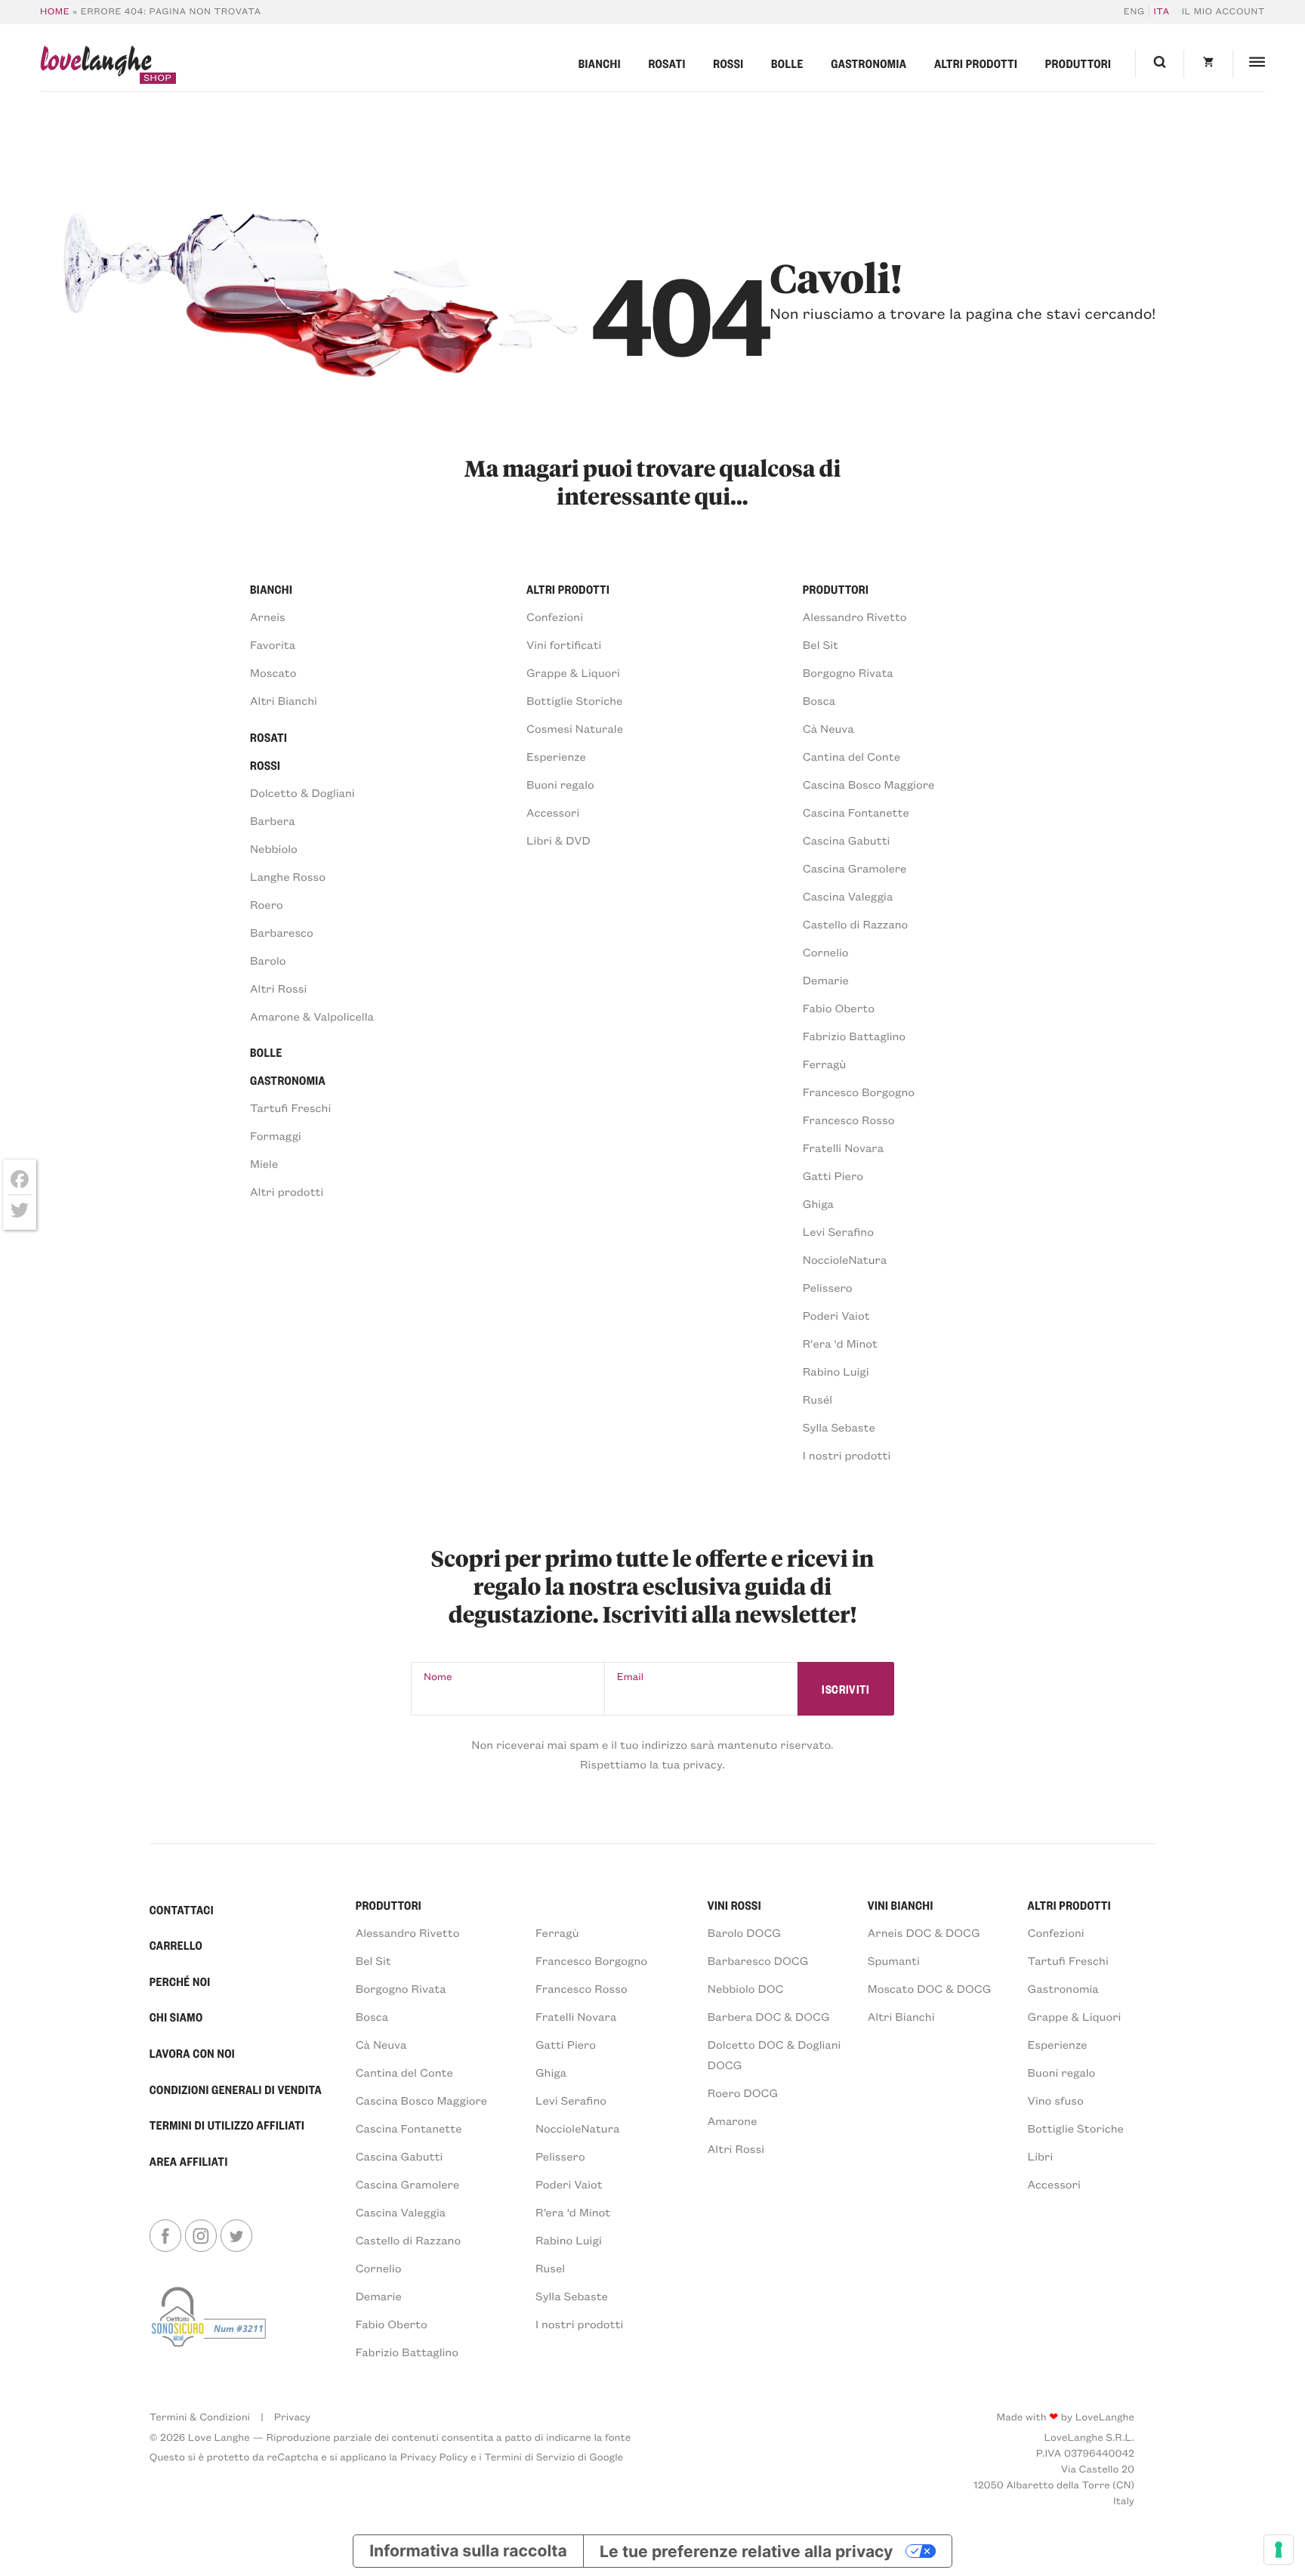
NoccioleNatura (845, 1259)
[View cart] (1208, 64)
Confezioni (555, 616)
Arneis (268, 616)
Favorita (273, 644)
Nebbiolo (274, 848)
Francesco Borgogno (859, 1092)
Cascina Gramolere (855, 868)
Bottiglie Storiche (574, 700)
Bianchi (600, 63)
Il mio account (1224, 11)
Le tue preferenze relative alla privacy (746, 2551)
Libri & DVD (558, 840)
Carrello (176, 1945)
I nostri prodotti (847, 1455)
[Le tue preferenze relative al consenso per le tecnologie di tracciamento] (1279, 2550)
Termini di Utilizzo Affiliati (227, 2125)
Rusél (818, 1399)
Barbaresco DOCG (758, 1960)
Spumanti (894, 1960)
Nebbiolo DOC (746, 1988)
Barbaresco (282, 932)
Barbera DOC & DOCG (769, 2016)
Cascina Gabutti (847, 840)
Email (631, 1676)
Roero (267, 904)
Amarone (733, 2120)
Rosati (666, 63)
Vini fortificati (564, 644)
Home (55, 11)
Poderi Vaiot (836, 1315)
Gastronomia (868, 63)
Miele (264, 1163)
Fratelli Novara (843, 1147)
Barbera (273, 820)
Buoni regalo (560, 784)
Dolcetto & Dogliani (302, 792)
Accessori (553, 812)
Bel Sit (821, 644)
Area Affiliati (189, 2161)
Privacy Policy (434, 2456)
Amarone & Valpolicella (312, 1016)
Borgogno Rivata (848, 672)
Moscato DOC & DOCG (930, 1988)
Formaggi (276, 1135)
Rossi (728, 63)
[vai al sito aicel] (210, 2322)
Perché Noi (180, 1981)
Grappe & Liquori (573, 672)
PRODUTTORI (389, 1905)
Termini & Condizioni (200, 2416)
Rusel (550, 2268)
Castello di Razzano (856, 924)
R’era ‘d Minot (573, 2212)
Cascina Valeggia (848, 896)
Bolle (787, 63)
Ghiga (818, 1203)
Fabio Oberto (839, 1008)
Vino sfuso (1056, 2100)
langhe (96, 64)
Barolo (268, 960)
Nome (438, 1676)
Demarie (826, 980)
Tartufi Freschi (290, 1107)
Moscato (273, 672)
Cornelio (826, 952)
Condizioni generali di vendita (236, 2090)
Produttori (1078, 63)
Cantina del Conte (851, 756)
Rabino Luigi (836, 1371)
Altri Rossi (278, 988)
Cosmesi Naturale (575, 728)
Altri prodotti (976, 63)
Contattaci (182, 1910)
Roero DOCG (743, 2093)
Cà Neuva (828, 728)
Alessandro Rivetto (855, 616)
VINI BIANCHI (901, 1905)
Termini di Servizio (529, 2456)
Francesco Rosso (849, 1120)
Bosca (819, 700)
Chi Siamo (176, 2017)
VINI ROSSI (734, 1905)
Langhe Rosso (288, 876)
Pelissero (828, 1287)
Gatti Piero (833, 1175)
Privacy (292, 2416)
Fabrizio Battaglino (854, 1036)
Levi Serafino (838, 1231)
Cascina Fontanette (856, 812)
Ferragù (825, 1064)
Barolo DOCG (744, 1932)
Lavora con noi (192, 2053)
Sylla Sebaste (839, 1427)
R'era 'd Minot (840, 1343)
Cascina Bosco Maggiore (869, 784)
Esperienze (556, 756)
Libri (1041, 2156)
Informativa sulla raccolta (468, 2551)
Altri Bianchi (284, 700)
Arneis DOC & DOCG (924, 1932)
